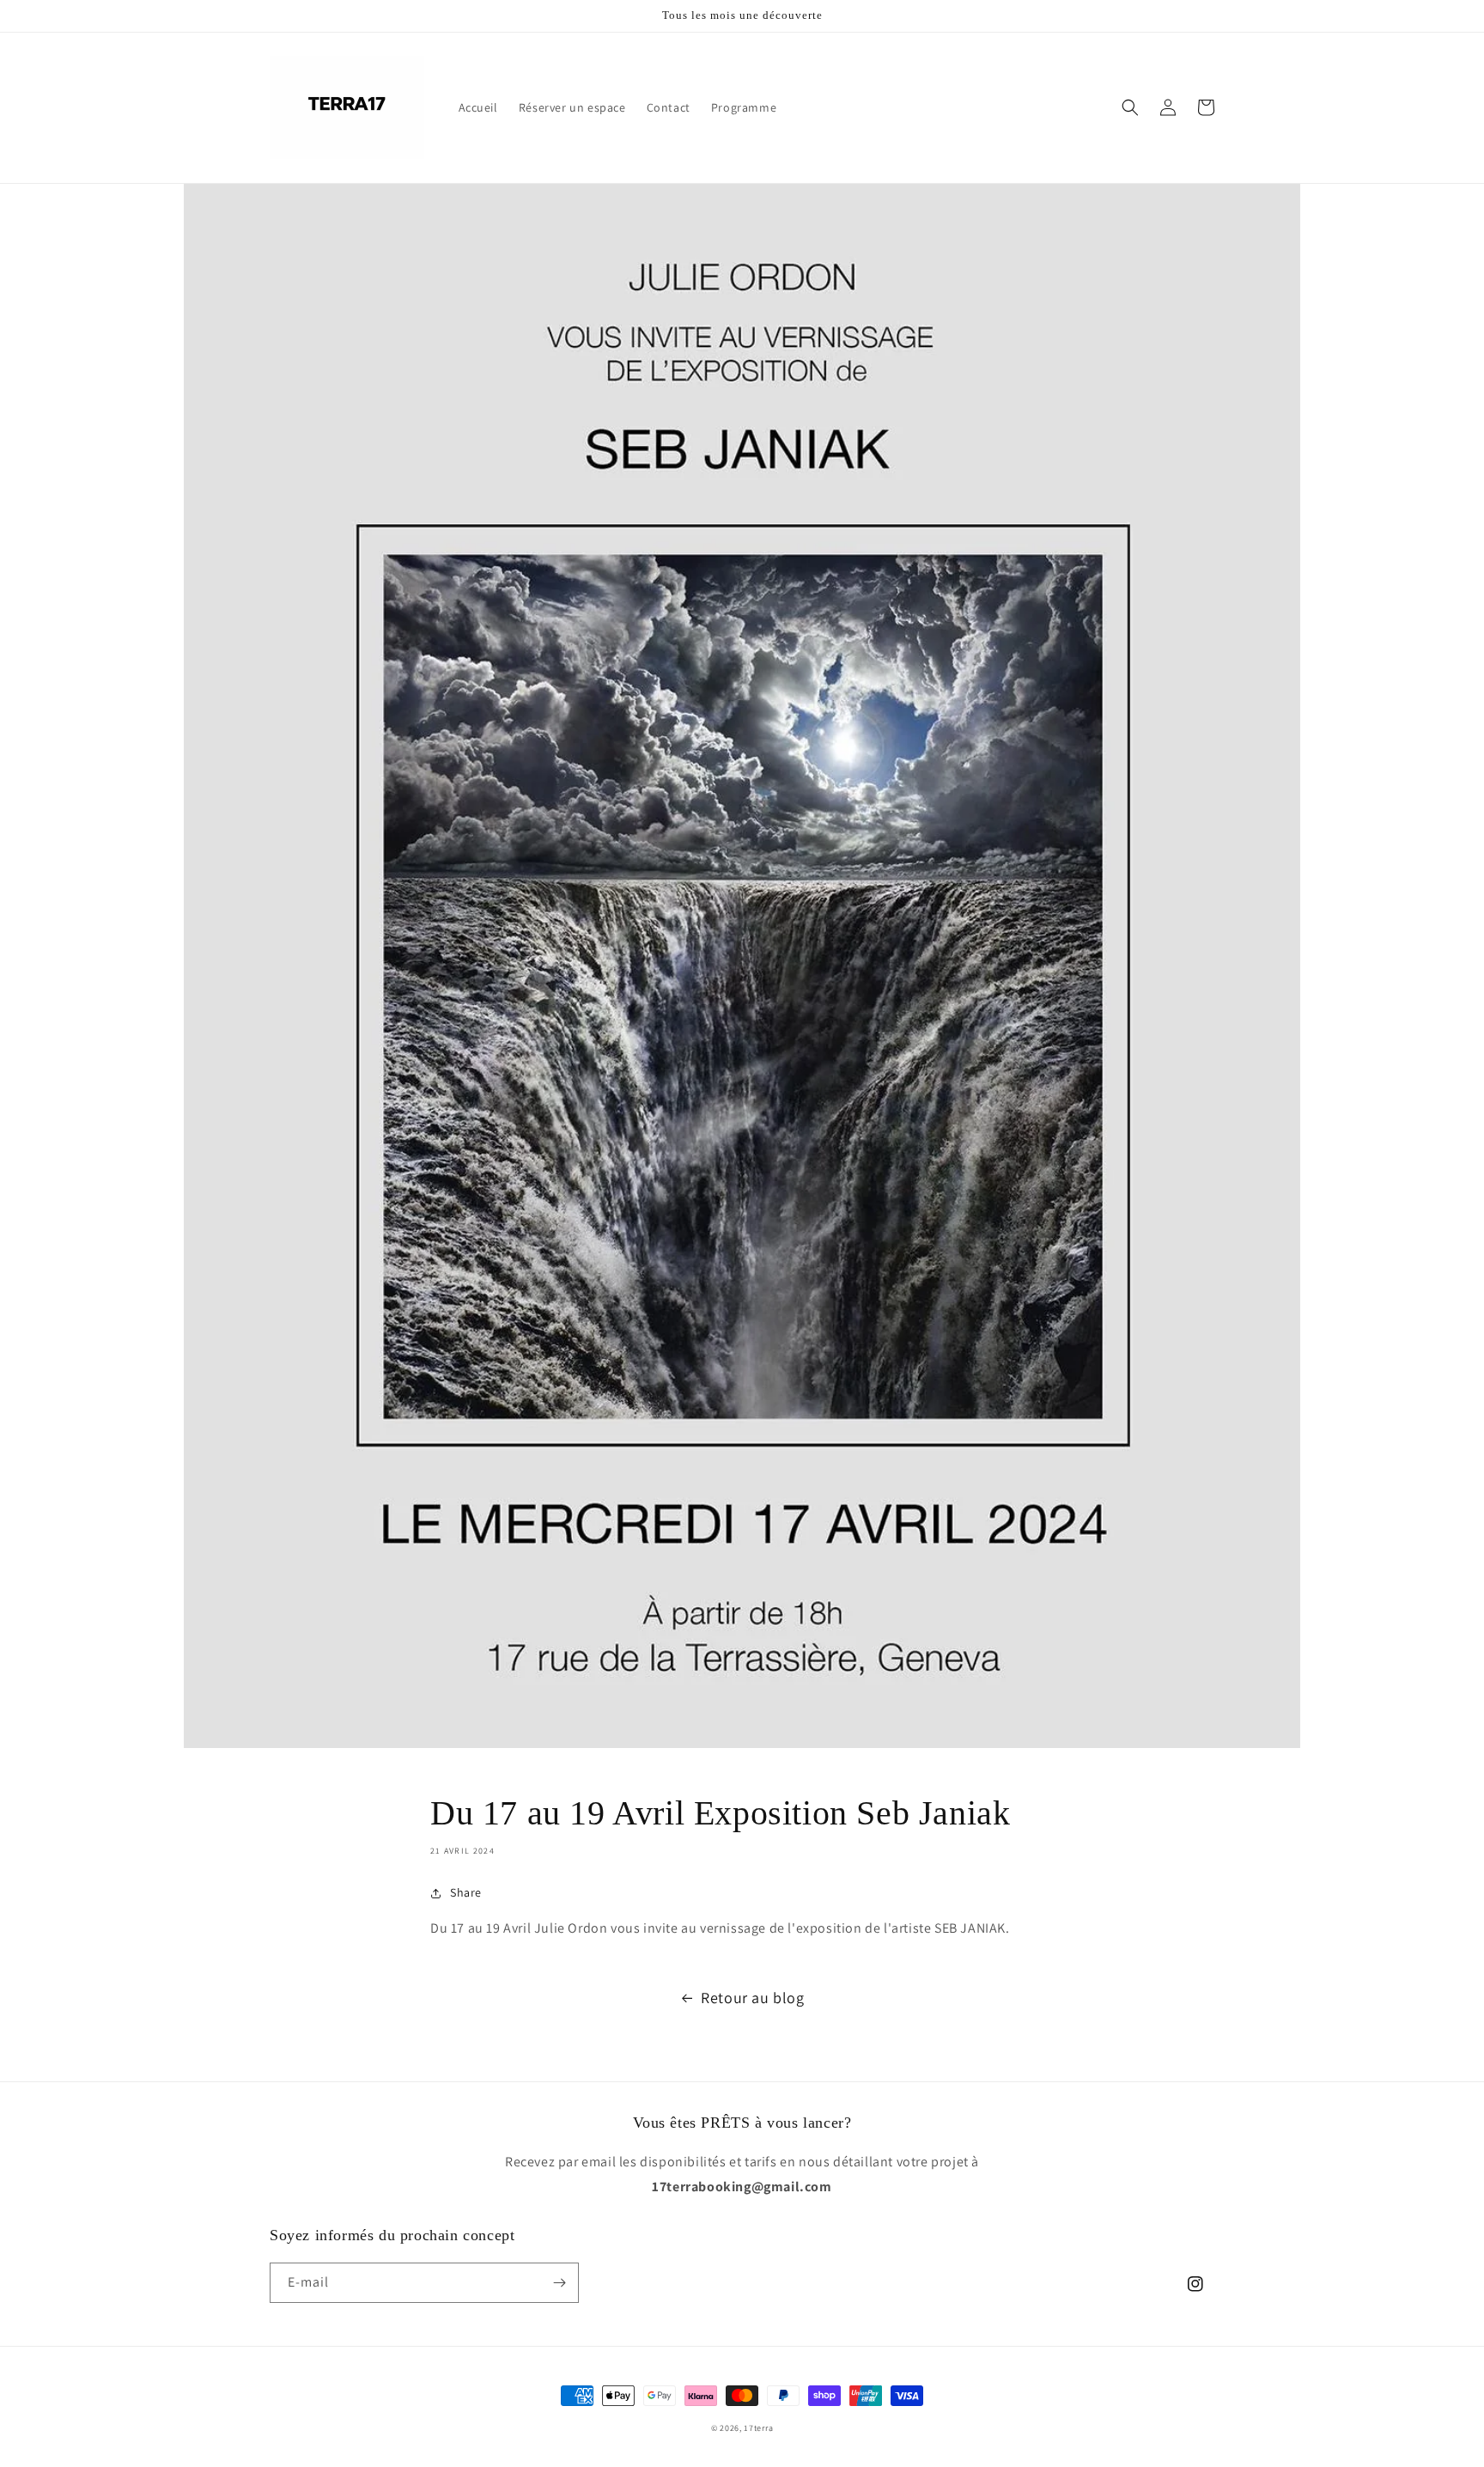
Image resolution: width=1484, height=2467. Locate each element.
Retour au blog (752, 1998)
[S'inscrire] (559, 2283)
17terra (758, 2428)
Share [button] (466, 1892)
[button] (1130, 107)
